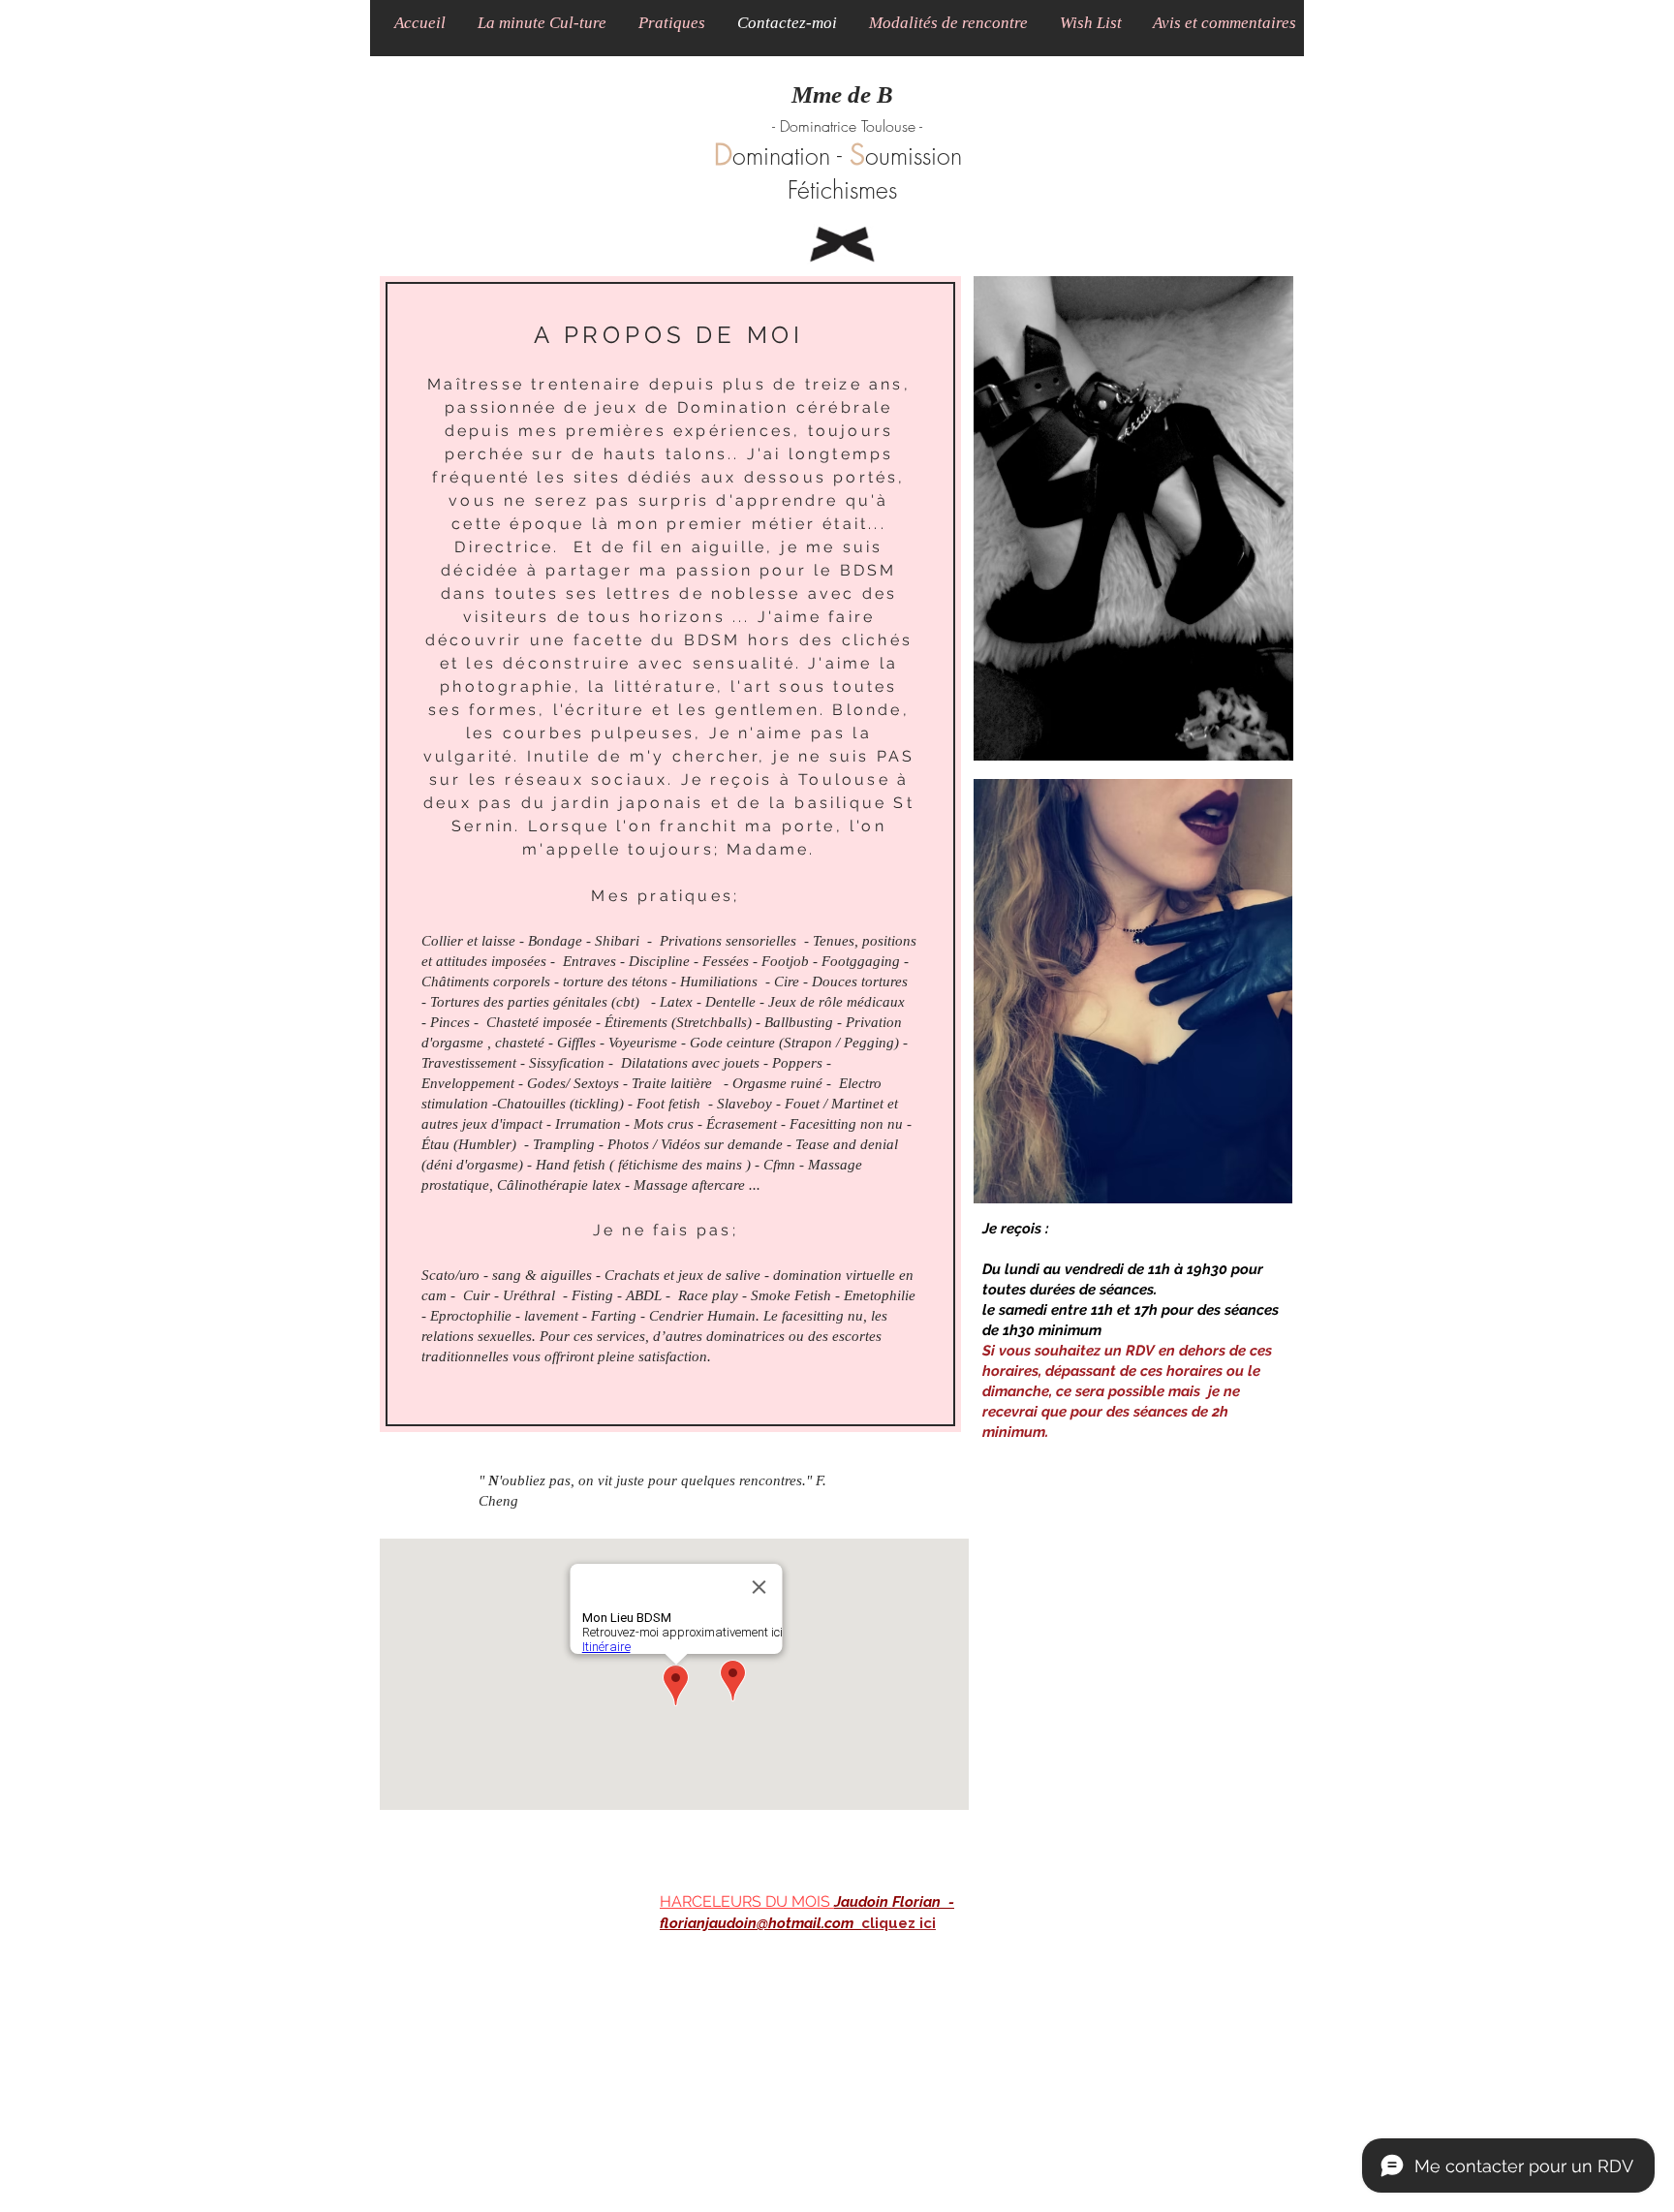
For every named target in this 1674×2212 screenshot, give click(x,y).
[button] (542, 23)
